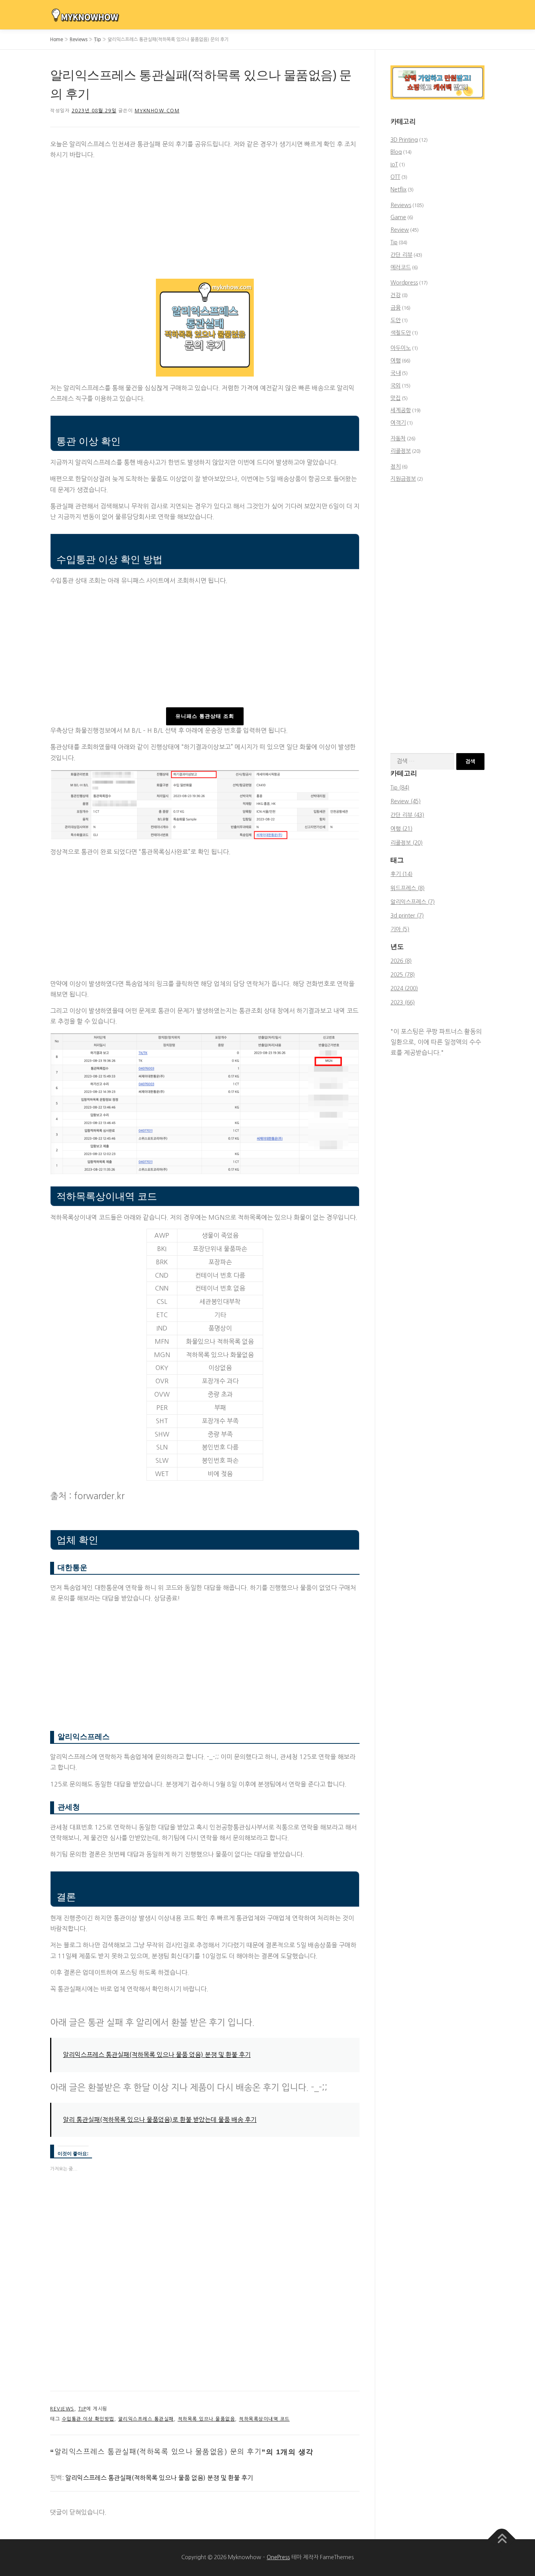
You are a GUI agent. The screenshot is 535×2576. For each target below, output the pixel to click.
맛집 (396, 398)
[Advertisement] (205, 221)
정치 (396, 467)
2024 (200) (404, 988)
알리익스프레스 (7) (413, 902)
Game (398, 217)
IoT (394, 164)
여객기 (398, 423)
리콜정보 (401, 451)
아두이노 (401, 348)
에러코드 (401, 267)
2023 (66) (403, 1002)
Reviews (79, 40)
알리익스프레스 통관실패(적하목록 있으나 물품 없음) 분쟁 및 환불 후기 (157, 2055)
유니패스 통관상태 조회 (205, 716)
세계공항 (401, 410)
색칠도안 (401, 333)
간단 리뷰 (401, 255)
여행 (396, 361)
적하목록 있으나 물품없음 (207, 2419)
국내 (396, 373)
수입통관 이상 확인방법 (88, 2419)
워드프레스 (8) (408, 888)
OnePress (278, 2557)
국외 (396, 386)
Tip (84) (400, 788)
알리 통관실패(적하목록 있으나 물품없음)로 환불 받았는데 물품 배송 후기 (160, 2120)
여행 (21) (401, 829)
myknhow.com (157, 111)
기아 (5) (400, 929)
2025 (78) (403, 975)
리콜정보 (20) (407, 843)
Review (400, 230)
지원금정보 (403, 479)
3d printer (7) (407, 916)
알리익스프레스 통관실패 (146, 2419)
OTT (395, 177)
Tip (98, 40)
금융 (396, 308)
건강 (396, 295)
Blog (396, 152)
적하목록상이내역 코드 (264, 2419)
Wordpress (404, 283)
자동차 (398, 438)
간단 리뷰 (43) (407, 815)
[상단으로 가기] (502, 2539)
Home (57, 40)
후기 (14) (401, 874)
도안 (396, 320)
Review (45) (406, 801)
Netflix (399, 189)
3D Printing (404, 140)
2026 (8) (401, 961)
